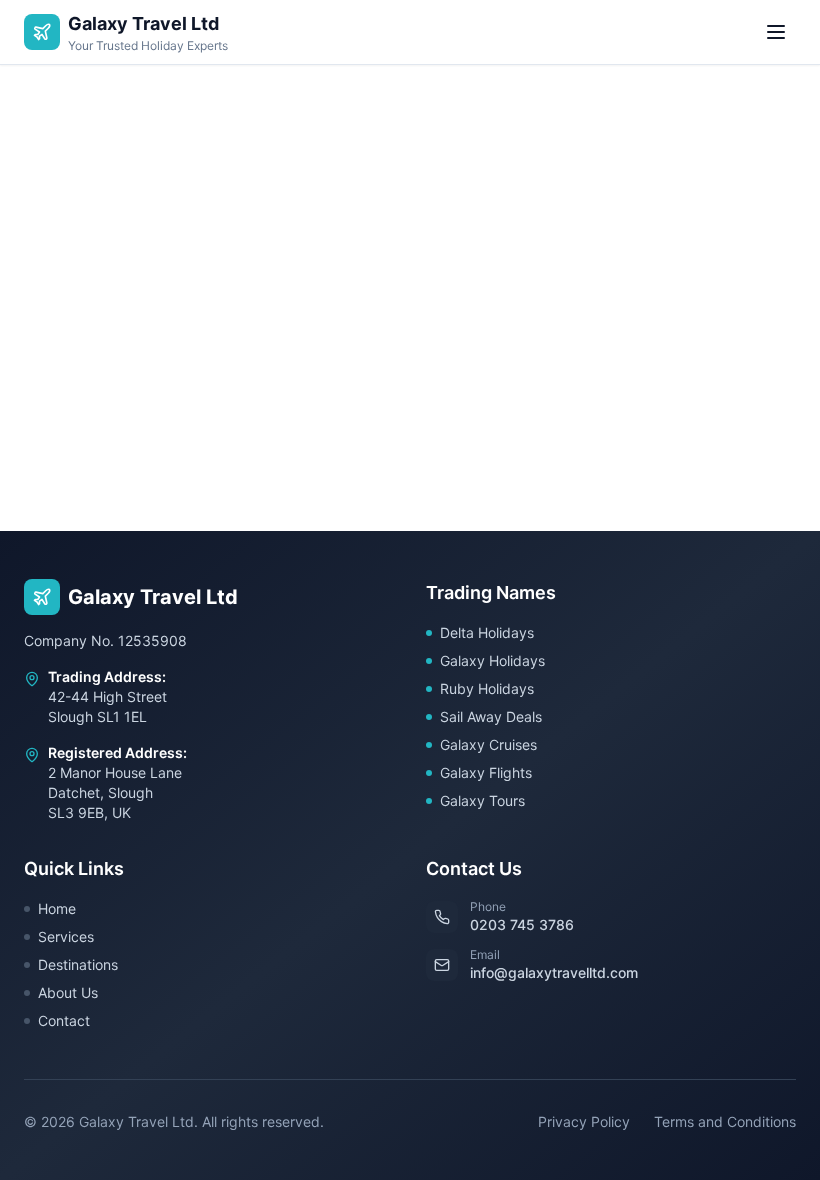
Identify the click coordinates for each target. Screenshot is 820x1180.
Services (66, 936)
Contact (64, 1020)
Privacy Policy (584, 1121)
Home (57, 908)
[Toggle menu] (776, 32)
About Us (68, 992)
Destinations (78, 964)
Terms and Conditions (725, 1121)
